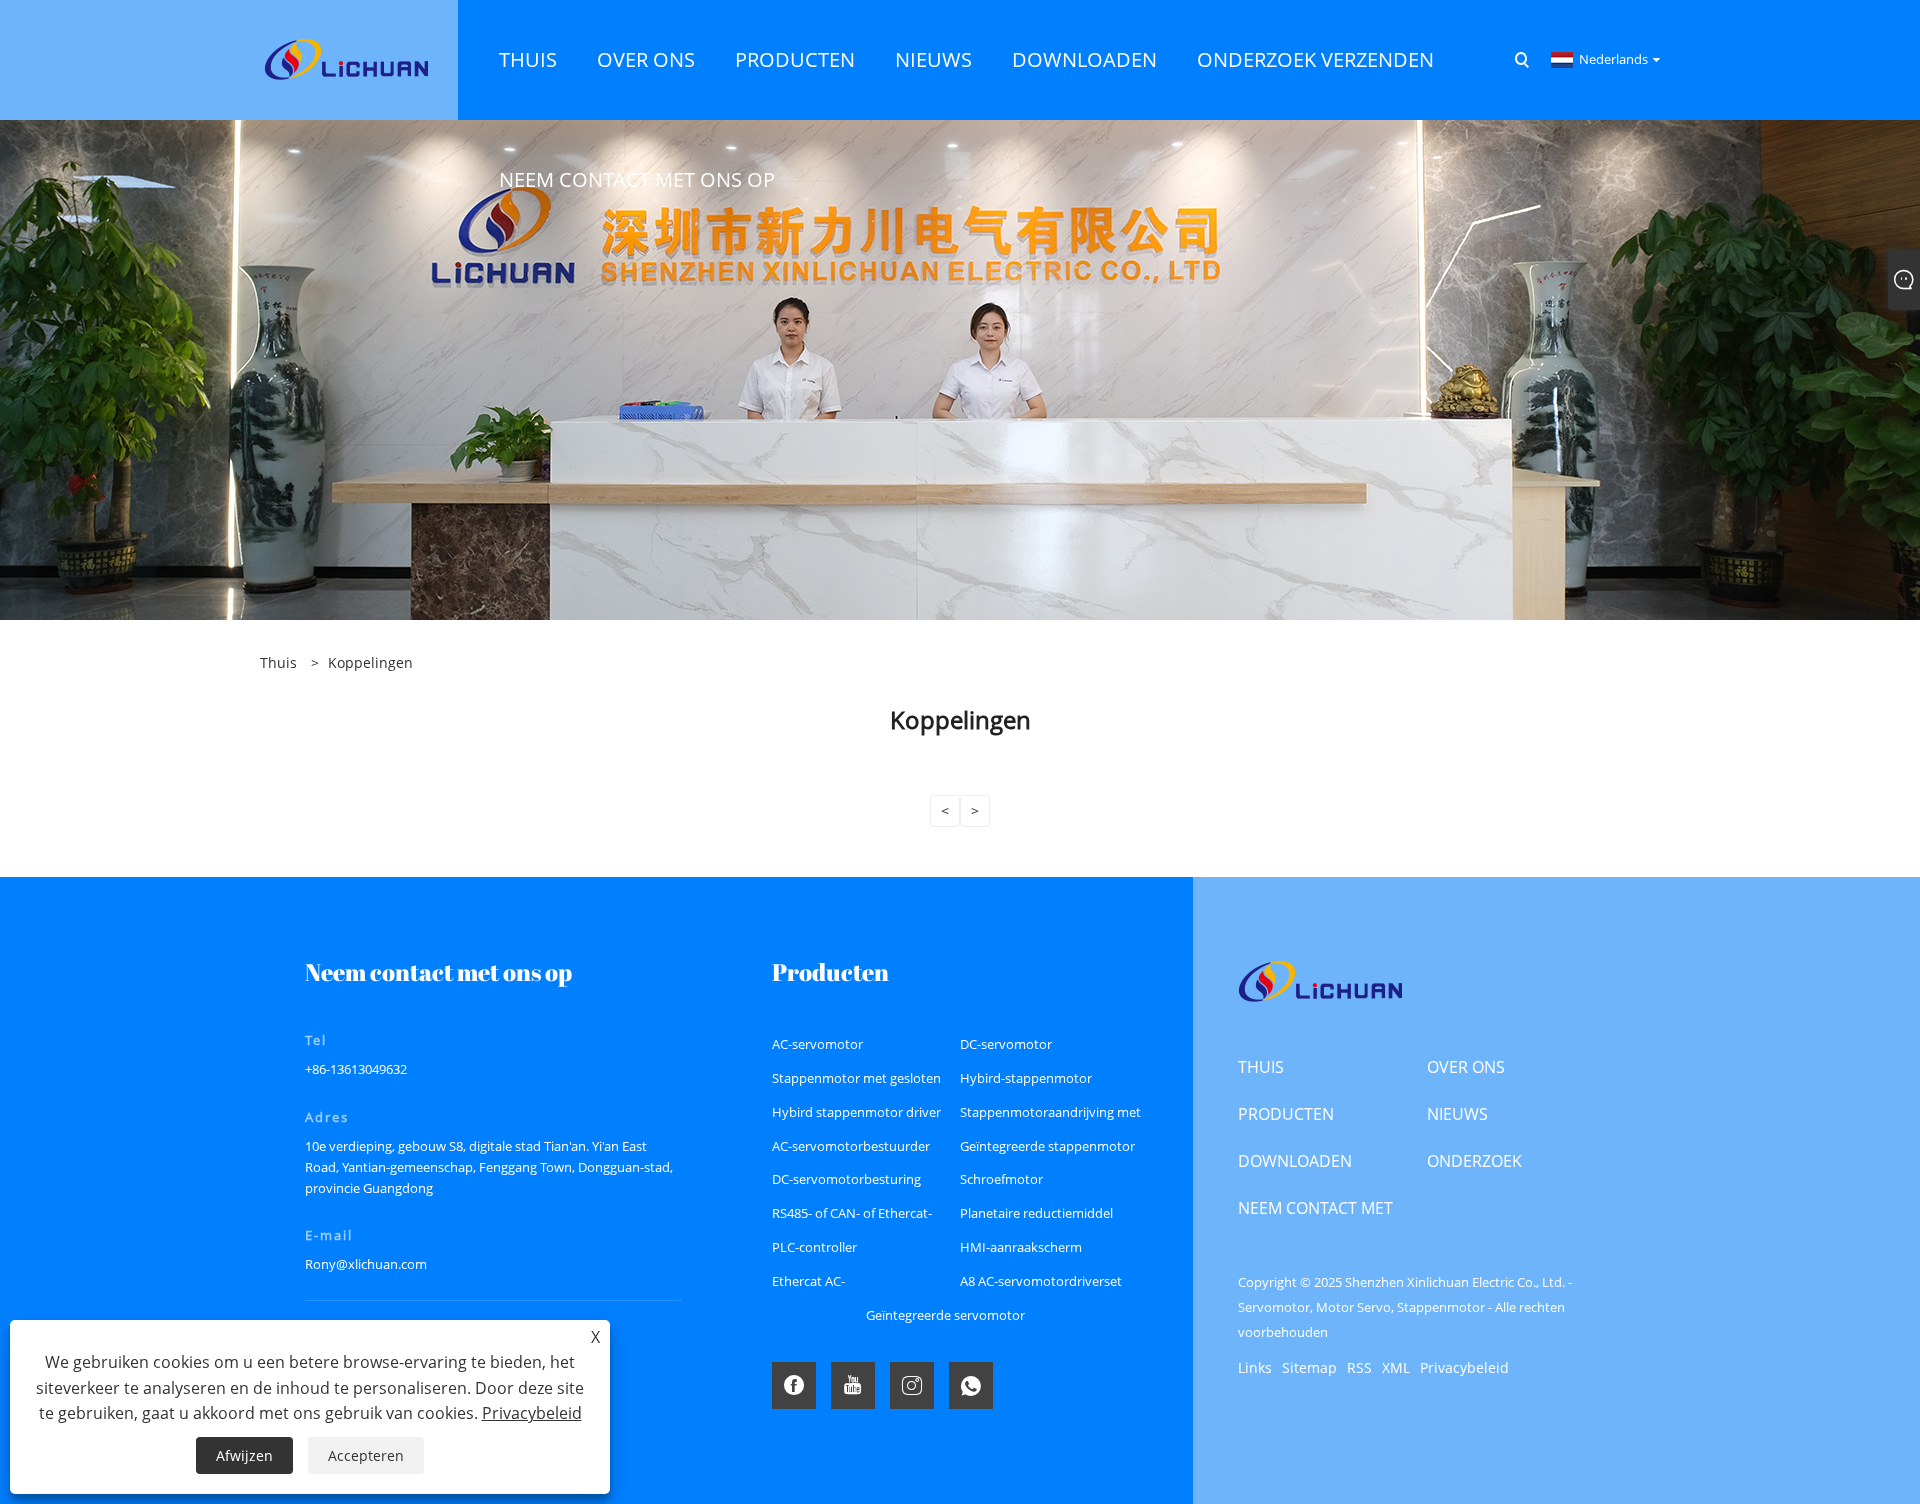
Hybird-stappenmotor (1026, 1078)
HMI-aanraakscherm (1021, 1247)
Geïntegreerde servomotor (945, 1315)
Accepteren (366, 1455)
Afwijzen (244, 1455)
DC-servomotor (1006, 1044)
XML (1396, 1367)
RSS (1359, 1367)
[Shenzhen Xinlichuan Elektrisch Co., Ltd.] (346, 58)
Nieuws (1457, 1114)
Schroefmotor (1001, 1179)
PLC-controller (814, 1247)
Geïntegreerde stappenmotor (1047, 1146)
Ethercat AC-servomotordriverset (834, 1285)
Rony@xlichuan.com (366, 1264)
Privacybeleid (1464, 1367)
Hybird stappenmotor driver (856, 1112)
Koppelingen (370, 662)
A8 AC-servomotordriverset (1041, 1281)
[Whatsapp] (971, 1385)
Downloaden (1295, 1161)
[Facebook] (794, 1385)
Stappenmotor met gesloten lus (856, 1082)
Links (1255, 1367)
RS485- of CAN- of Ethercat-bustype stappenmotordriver (859, 1217)
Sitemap (1309, 1367)
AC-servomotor (817, 1044)
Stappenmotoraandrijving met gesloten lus (1050, 1116)
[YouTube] (853, 1385)
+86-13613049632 (356, 1069)
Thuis (1261, 1067)
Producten (1286, 1114)
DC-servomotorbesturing (846, 1179)
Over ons (1466, 1067)
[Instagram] (912, 1385)
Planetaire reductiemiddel (1036, 1213)
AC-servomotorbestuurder (851, 1146)
